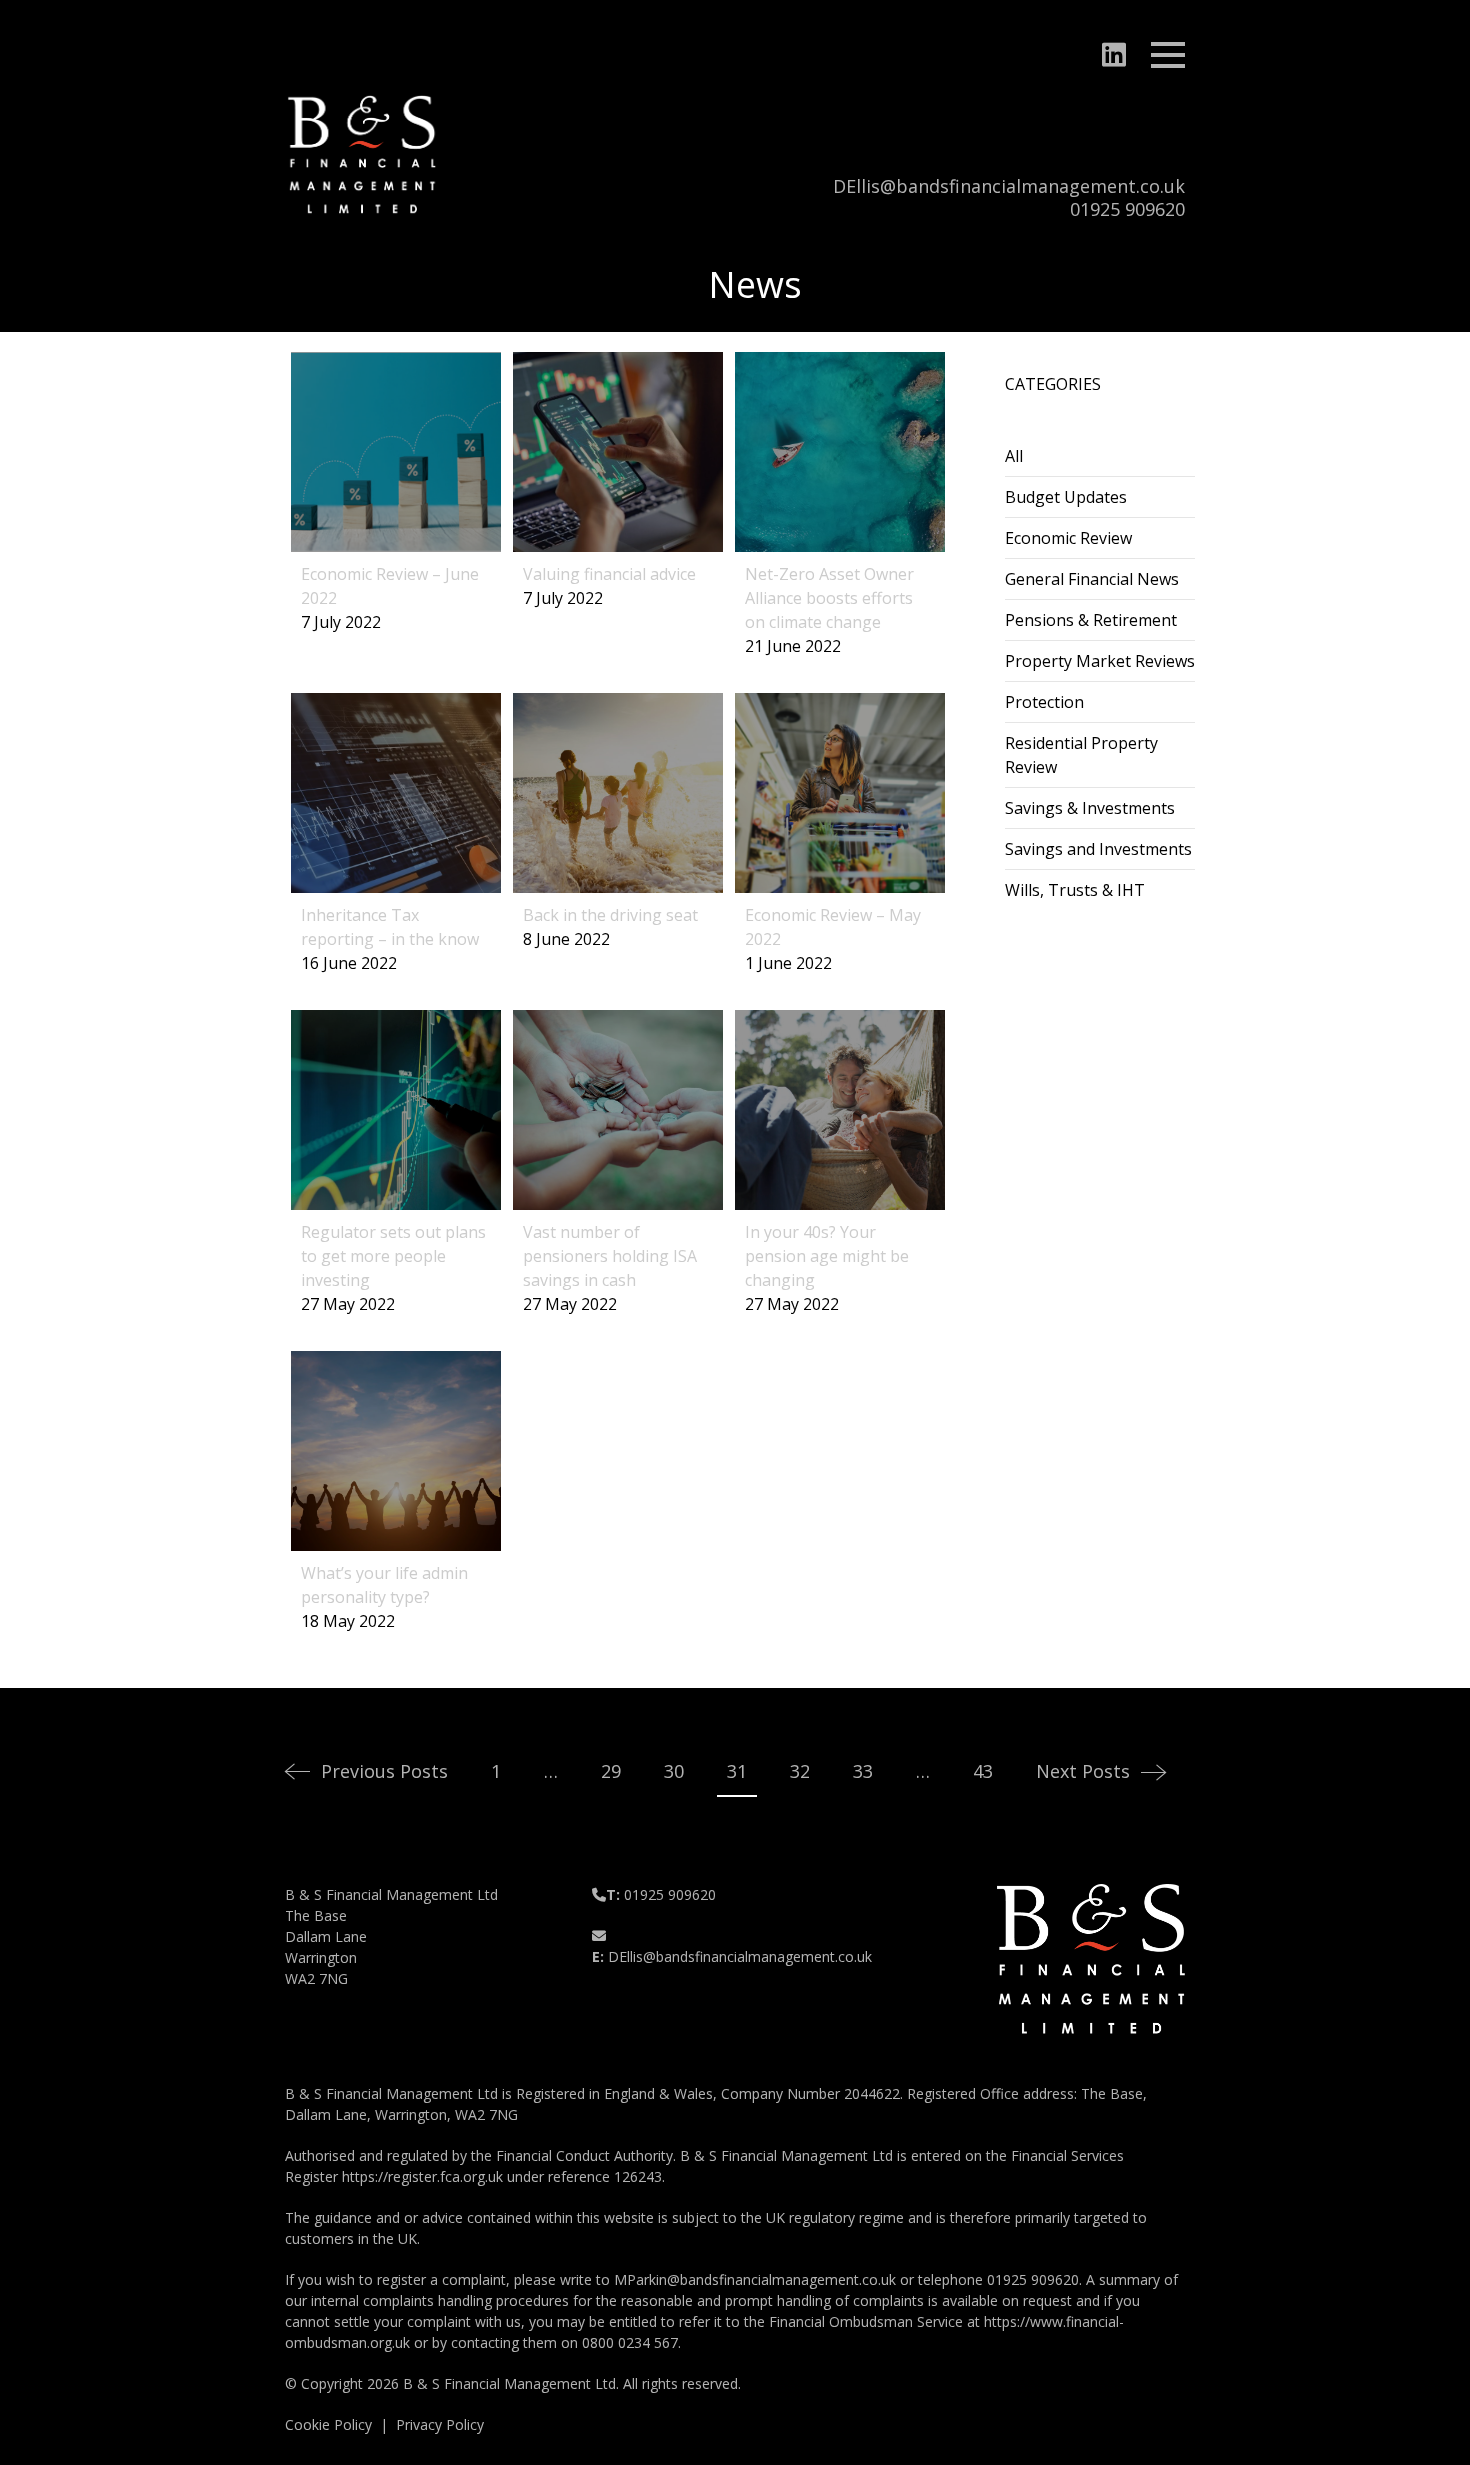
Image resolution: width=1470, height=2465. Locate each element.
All (1014, 456)
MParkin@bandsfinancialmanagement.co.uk (755, 2279)
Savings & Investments (1090, 808)
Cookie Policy (328, 2424)
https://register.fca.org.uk (422, 2176)
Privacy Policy (440, 2424)
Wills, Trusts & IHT (1075, 890)
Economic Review (1068, 538)
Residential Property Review (1081, 755)
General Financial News (1092, 579)
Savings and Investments (1098, 849)
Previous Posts (384, 1771)
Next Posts (1083, 1771)
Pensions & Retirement (1091, 620)
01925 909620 (1127, 209)
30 (674, 1771)
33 (863, 1771)
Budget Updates (1066, 497)
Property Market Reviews (1100, 661)
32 (800, 1771)
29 (611, 1771)
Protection (1044, 702)
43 (983, 1771)
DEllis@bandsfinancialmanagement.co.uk (1009, 186)
